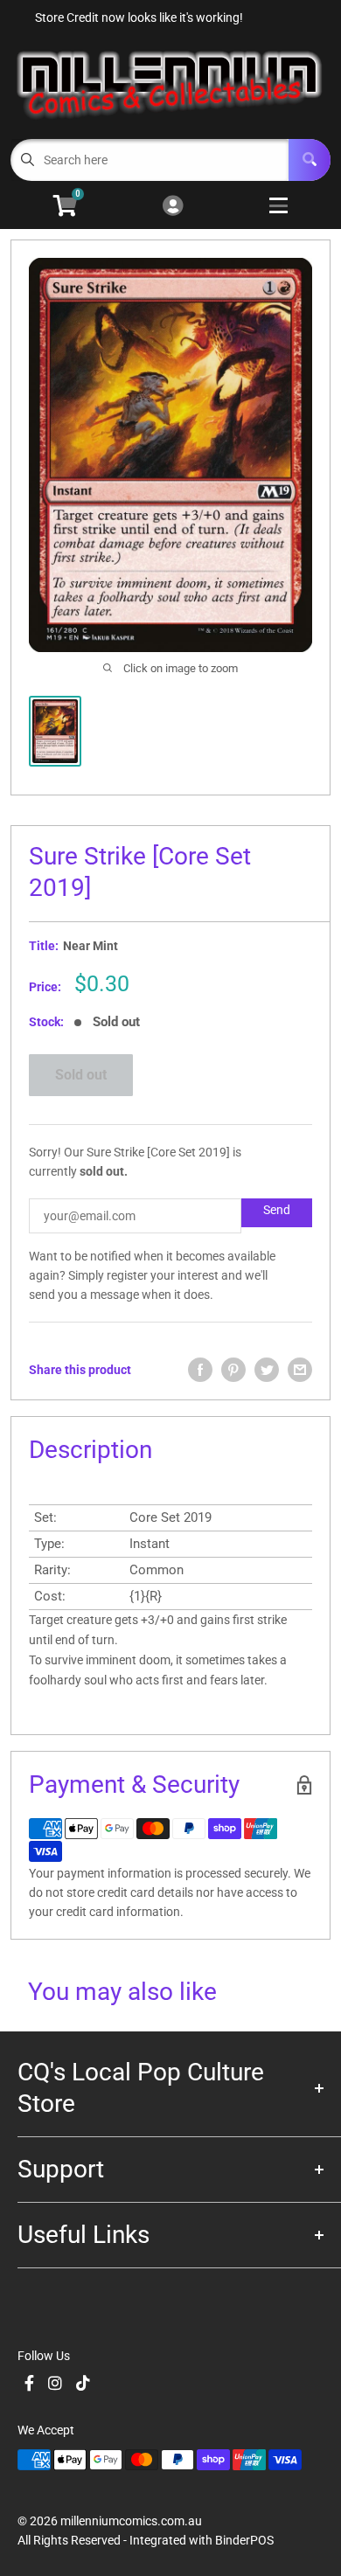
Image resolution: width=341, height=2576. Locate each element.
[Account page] (173, 207)
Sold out (81, 1075)
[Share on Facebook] (200, 1370)
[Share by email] (300, 1370)
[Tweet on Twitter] (267, 1370)
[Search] (310, 160)
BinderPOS (244, 2540)
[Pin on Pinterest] (233, 1370)
